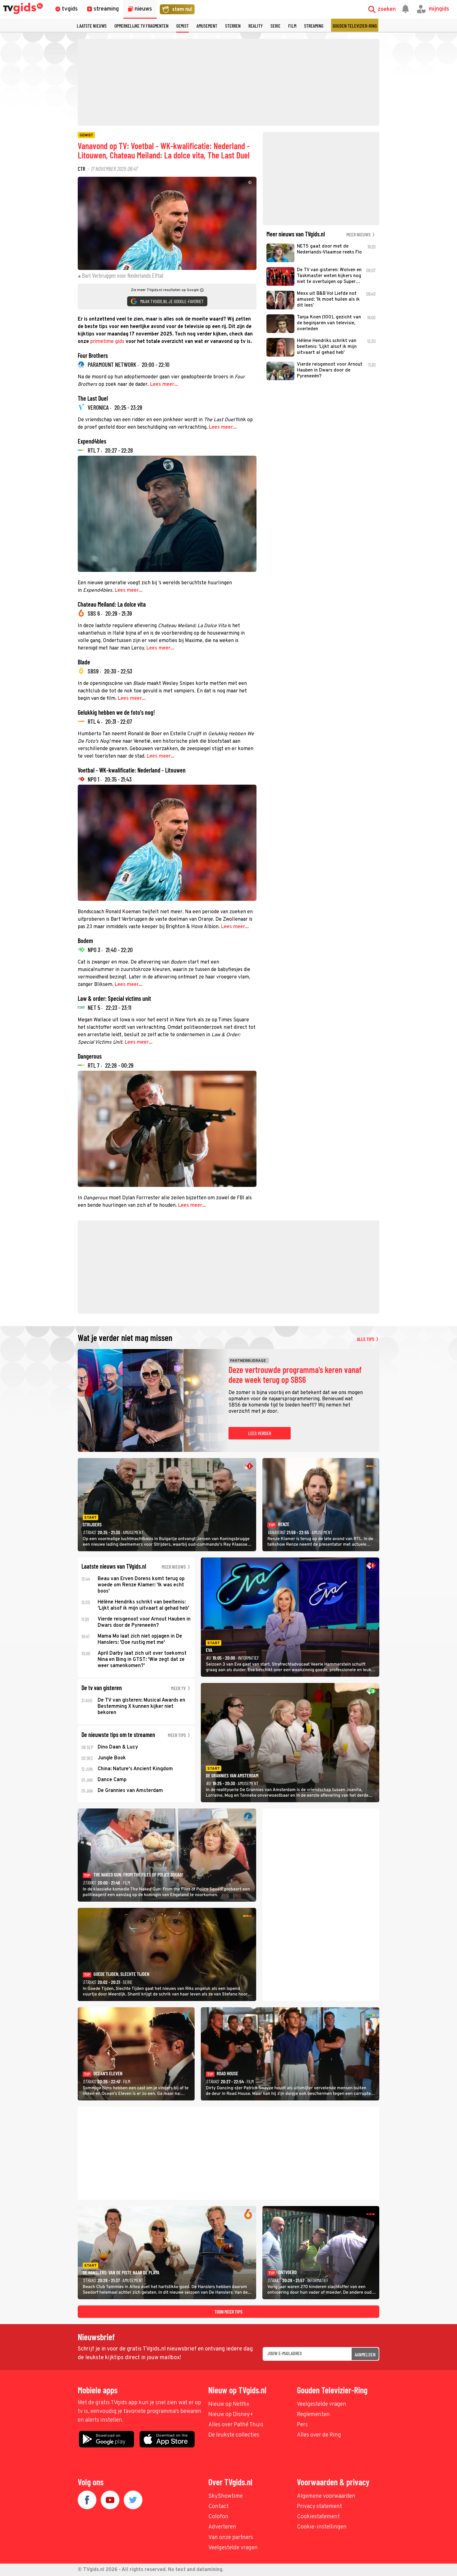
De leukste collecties (234, 2435)
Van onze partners (231, 2538)
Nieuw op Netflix (229, 2404)
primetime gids (107, 342)
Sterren (233, 26)
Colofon (218, 2517)
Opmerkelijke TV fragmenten (141, 26)
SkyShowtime (226, 2496)
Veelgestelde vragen (322, 2404)
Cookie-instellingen (322, 2527)
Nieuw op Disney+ (231, 2415)
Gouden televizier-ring (355, 26)
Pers (302, 2425)
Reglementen (313, 2415)
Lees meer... (164, 385)
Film (292, 26)
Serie (275, 26)
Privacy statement (319, 2507)
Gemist (182, 26)
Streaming (314, 26)
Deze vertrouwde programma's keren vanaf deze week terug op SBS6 (295, 1375)
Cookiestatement (318, 2517)
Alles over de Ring (319, 2435)
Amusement (207, 26)
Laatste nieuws (92, 26)
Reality (256, 26)
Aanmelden (365, 2354)
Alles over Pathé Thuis (236, 2425)
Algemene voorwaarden (326, 2496)
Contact (218, 2507)
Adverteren (222, 2527)
